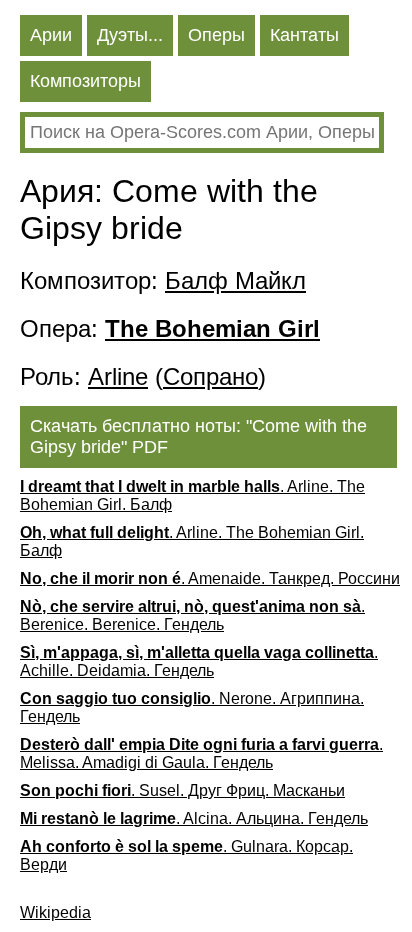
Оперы (216, 35)
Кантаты (304, 35)
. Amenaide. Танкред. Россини (210, 578)
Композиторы (85, 81)
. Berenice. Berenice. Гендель (192, 615)
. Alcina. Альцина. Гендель (194, 818)
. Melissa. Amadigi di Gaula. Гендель (201, 753)
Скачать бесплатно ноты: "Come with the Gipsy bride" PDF (198, 436)
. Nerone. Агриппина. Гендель (192, 707)
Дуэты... (130, 35)
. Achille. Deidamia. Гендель (199, 661)
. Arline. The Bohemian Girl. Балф (192, 495)
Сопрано (210, 376)
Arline (118, 376)
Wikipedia (55, 912)
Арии (51, 35)
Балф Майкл (235, 280)
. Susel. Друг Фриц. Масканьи (182, 790)
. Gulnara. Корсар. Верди (186, 855)
